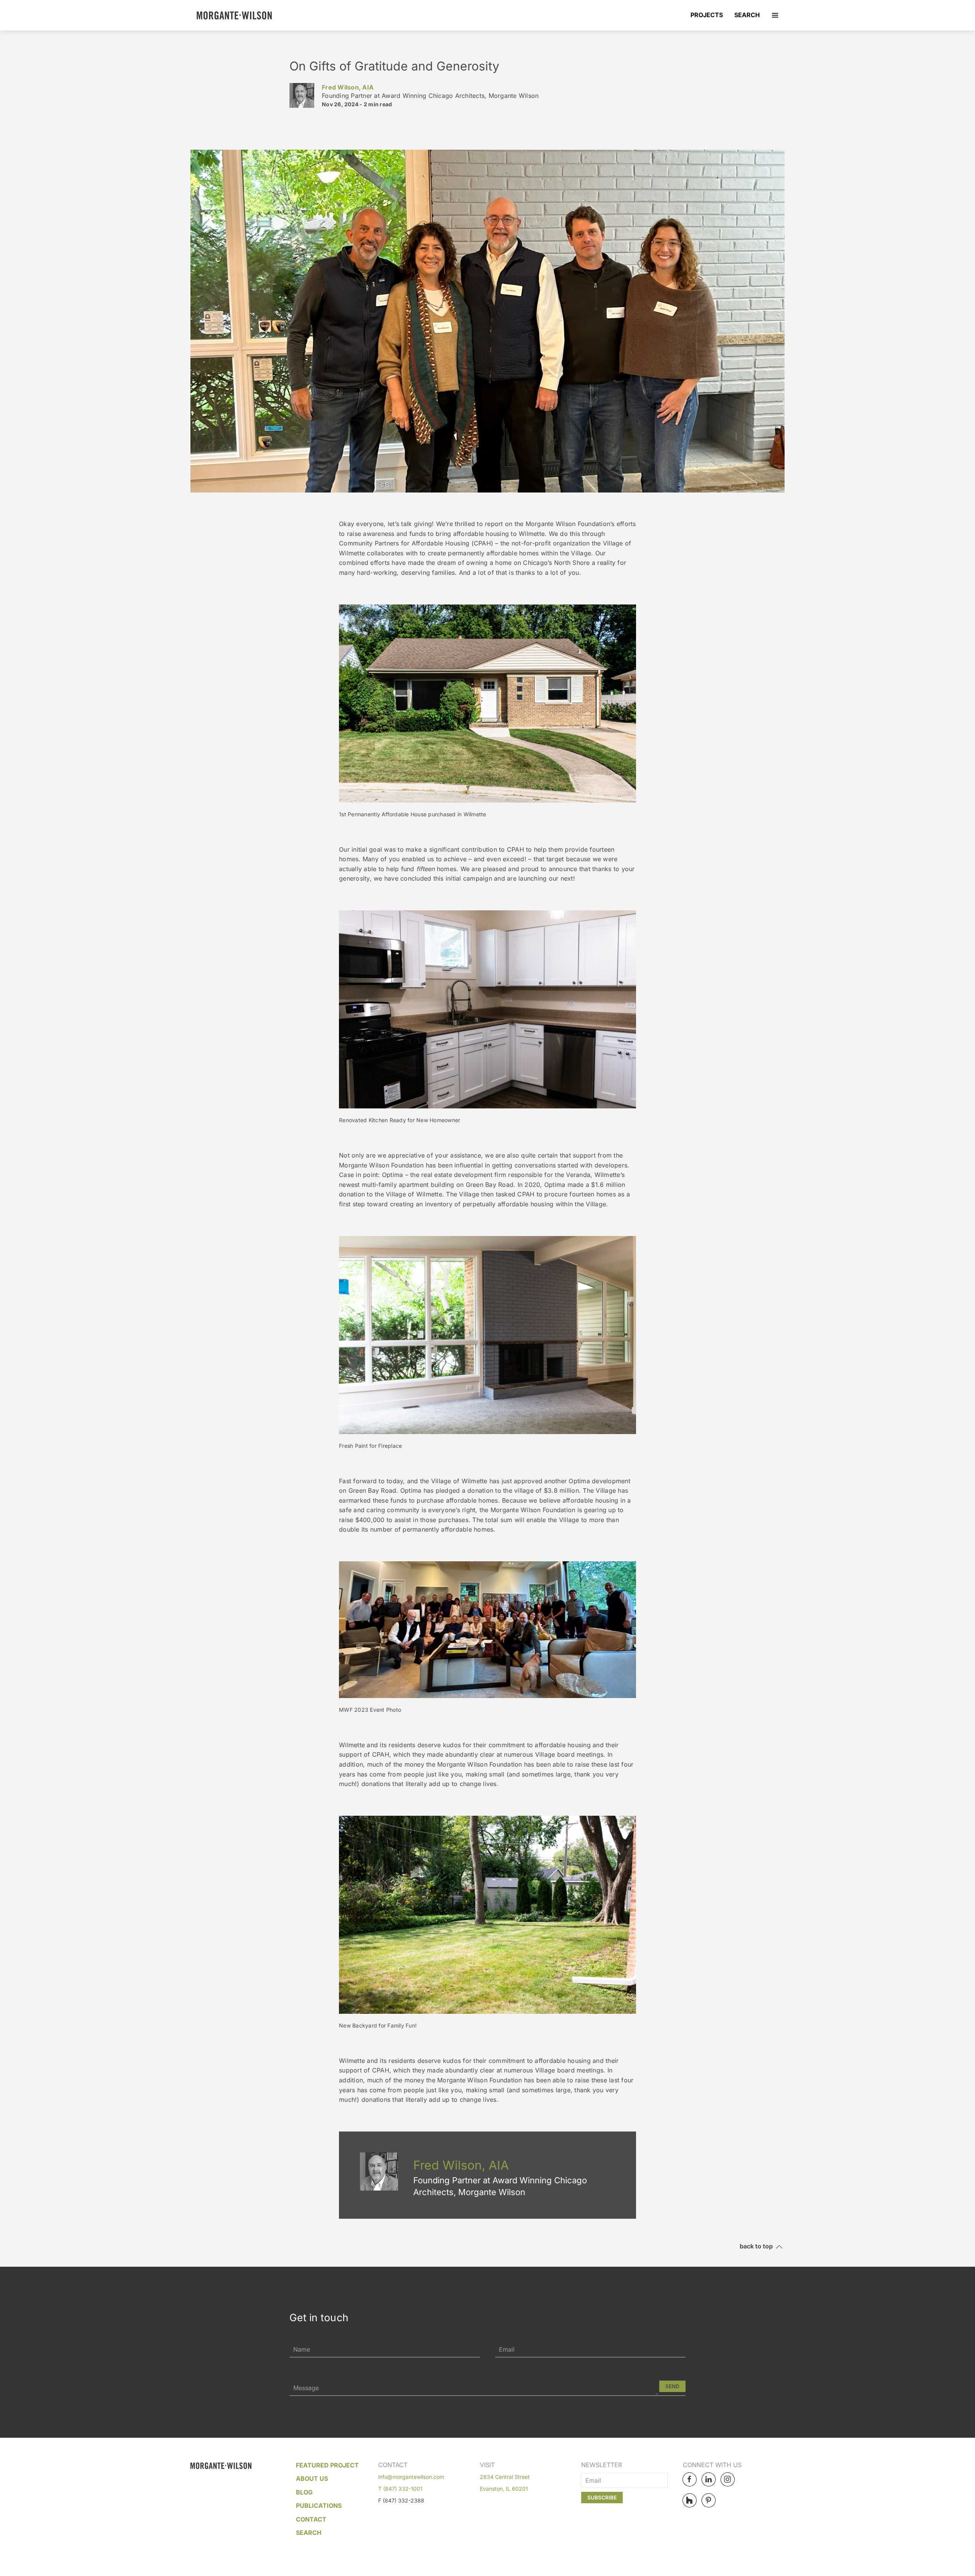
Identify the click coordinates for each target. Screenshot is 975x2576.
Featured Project (327, 2465)
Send (672, 2386)
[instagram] (728, 2479)
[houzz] (690, 2500)
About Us (312, 2478)
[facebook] (690, 2479)
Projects (707, 15)
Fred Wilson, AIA (348, 87)
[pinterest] (709, 2500)
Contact (311, 2519)
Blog (304, 2492)
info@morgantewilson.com (411, 2477)
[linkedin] (709, 2479)
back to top (758, 2247)
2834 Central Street (505, 2477)
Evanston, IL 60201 (504, 2489)
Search (747, 15)
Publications (319, 2506)
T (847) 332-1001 (400, 2489)
